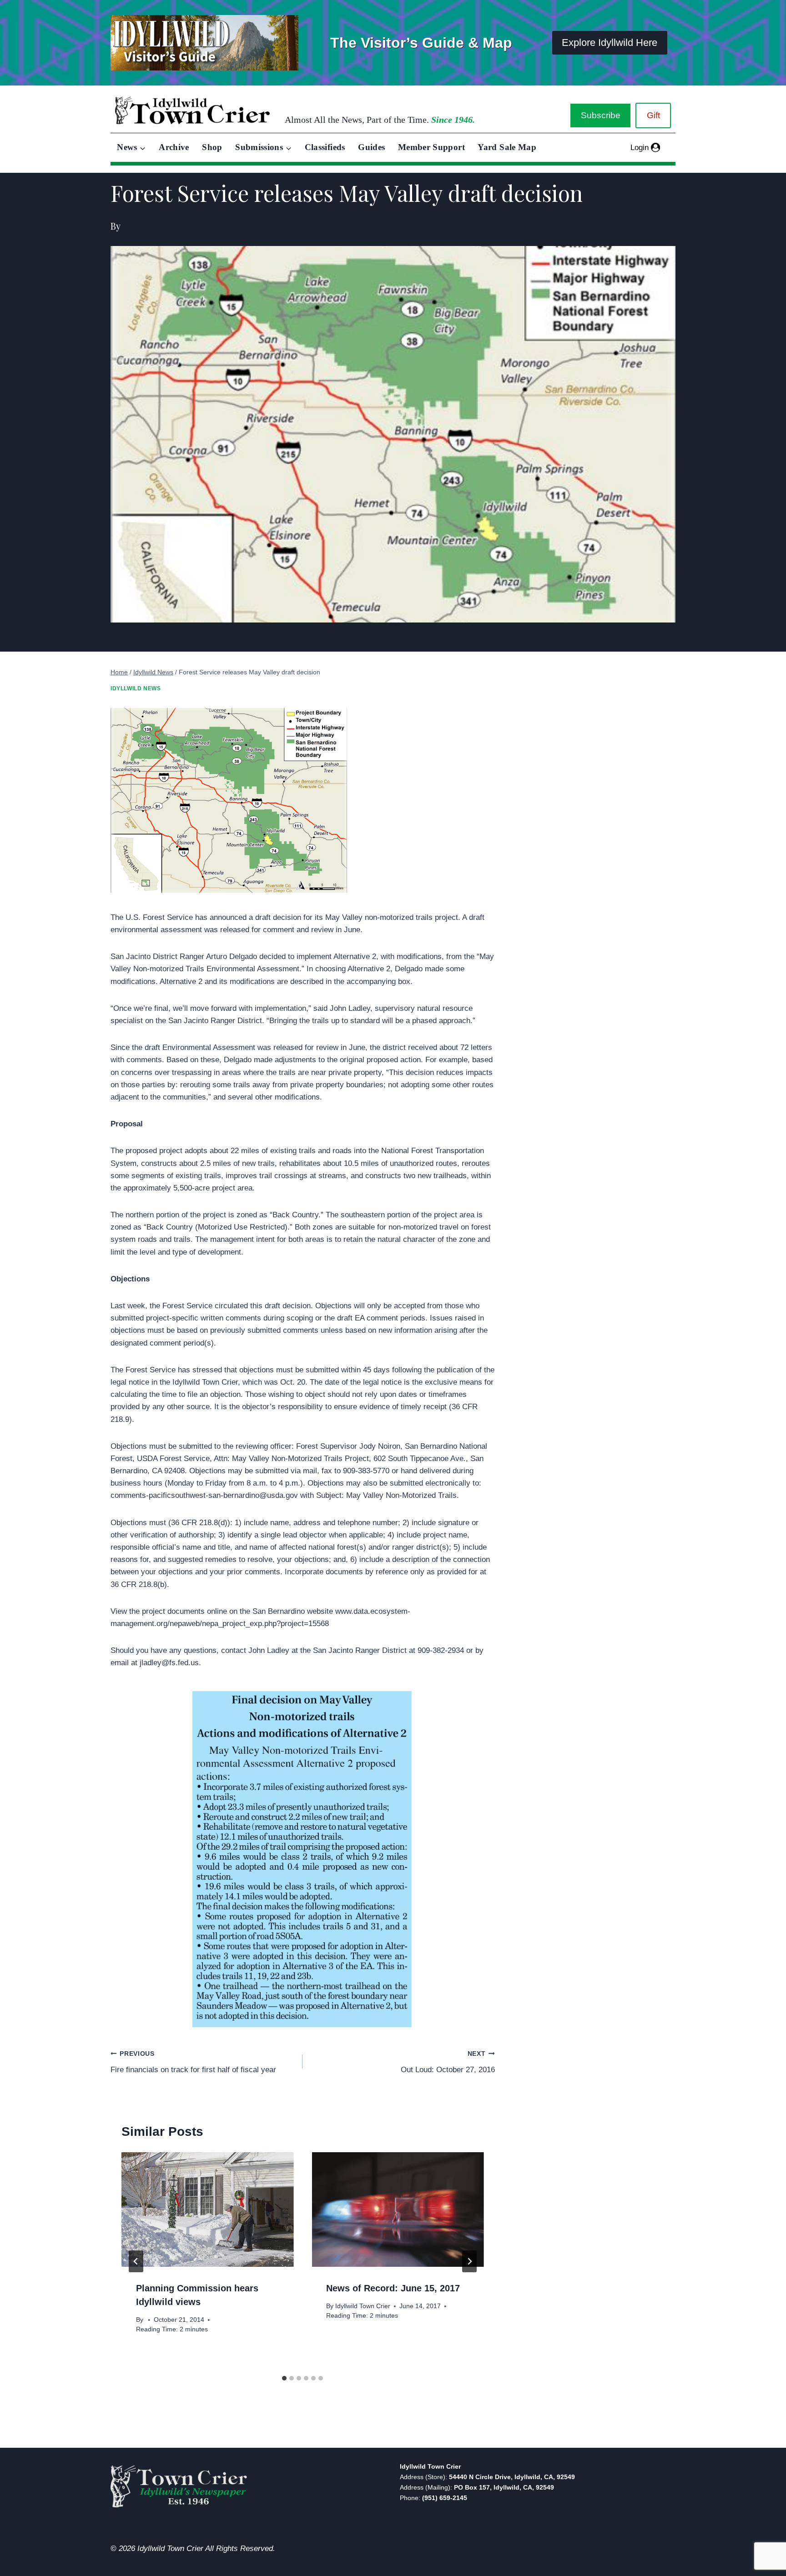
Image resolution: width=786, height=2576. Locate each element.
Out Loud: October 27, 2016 (448, 2062)
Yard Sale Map (507, 147)
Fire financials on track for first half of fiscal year (193, 2062)
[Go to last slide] (136, 2261)
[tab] (284, 2378)
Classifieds (325, 147)
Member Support (431, 147)
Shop (212, 147)
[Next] (469, 2261)
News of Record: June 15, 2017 (393, 2288)
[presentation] (207, 2209)
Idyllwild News (136, 688)
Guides (371, 147)
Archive (174, 147)
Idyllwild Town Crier (363, 2306)
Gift (653, 115)
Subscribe (601, 115)
